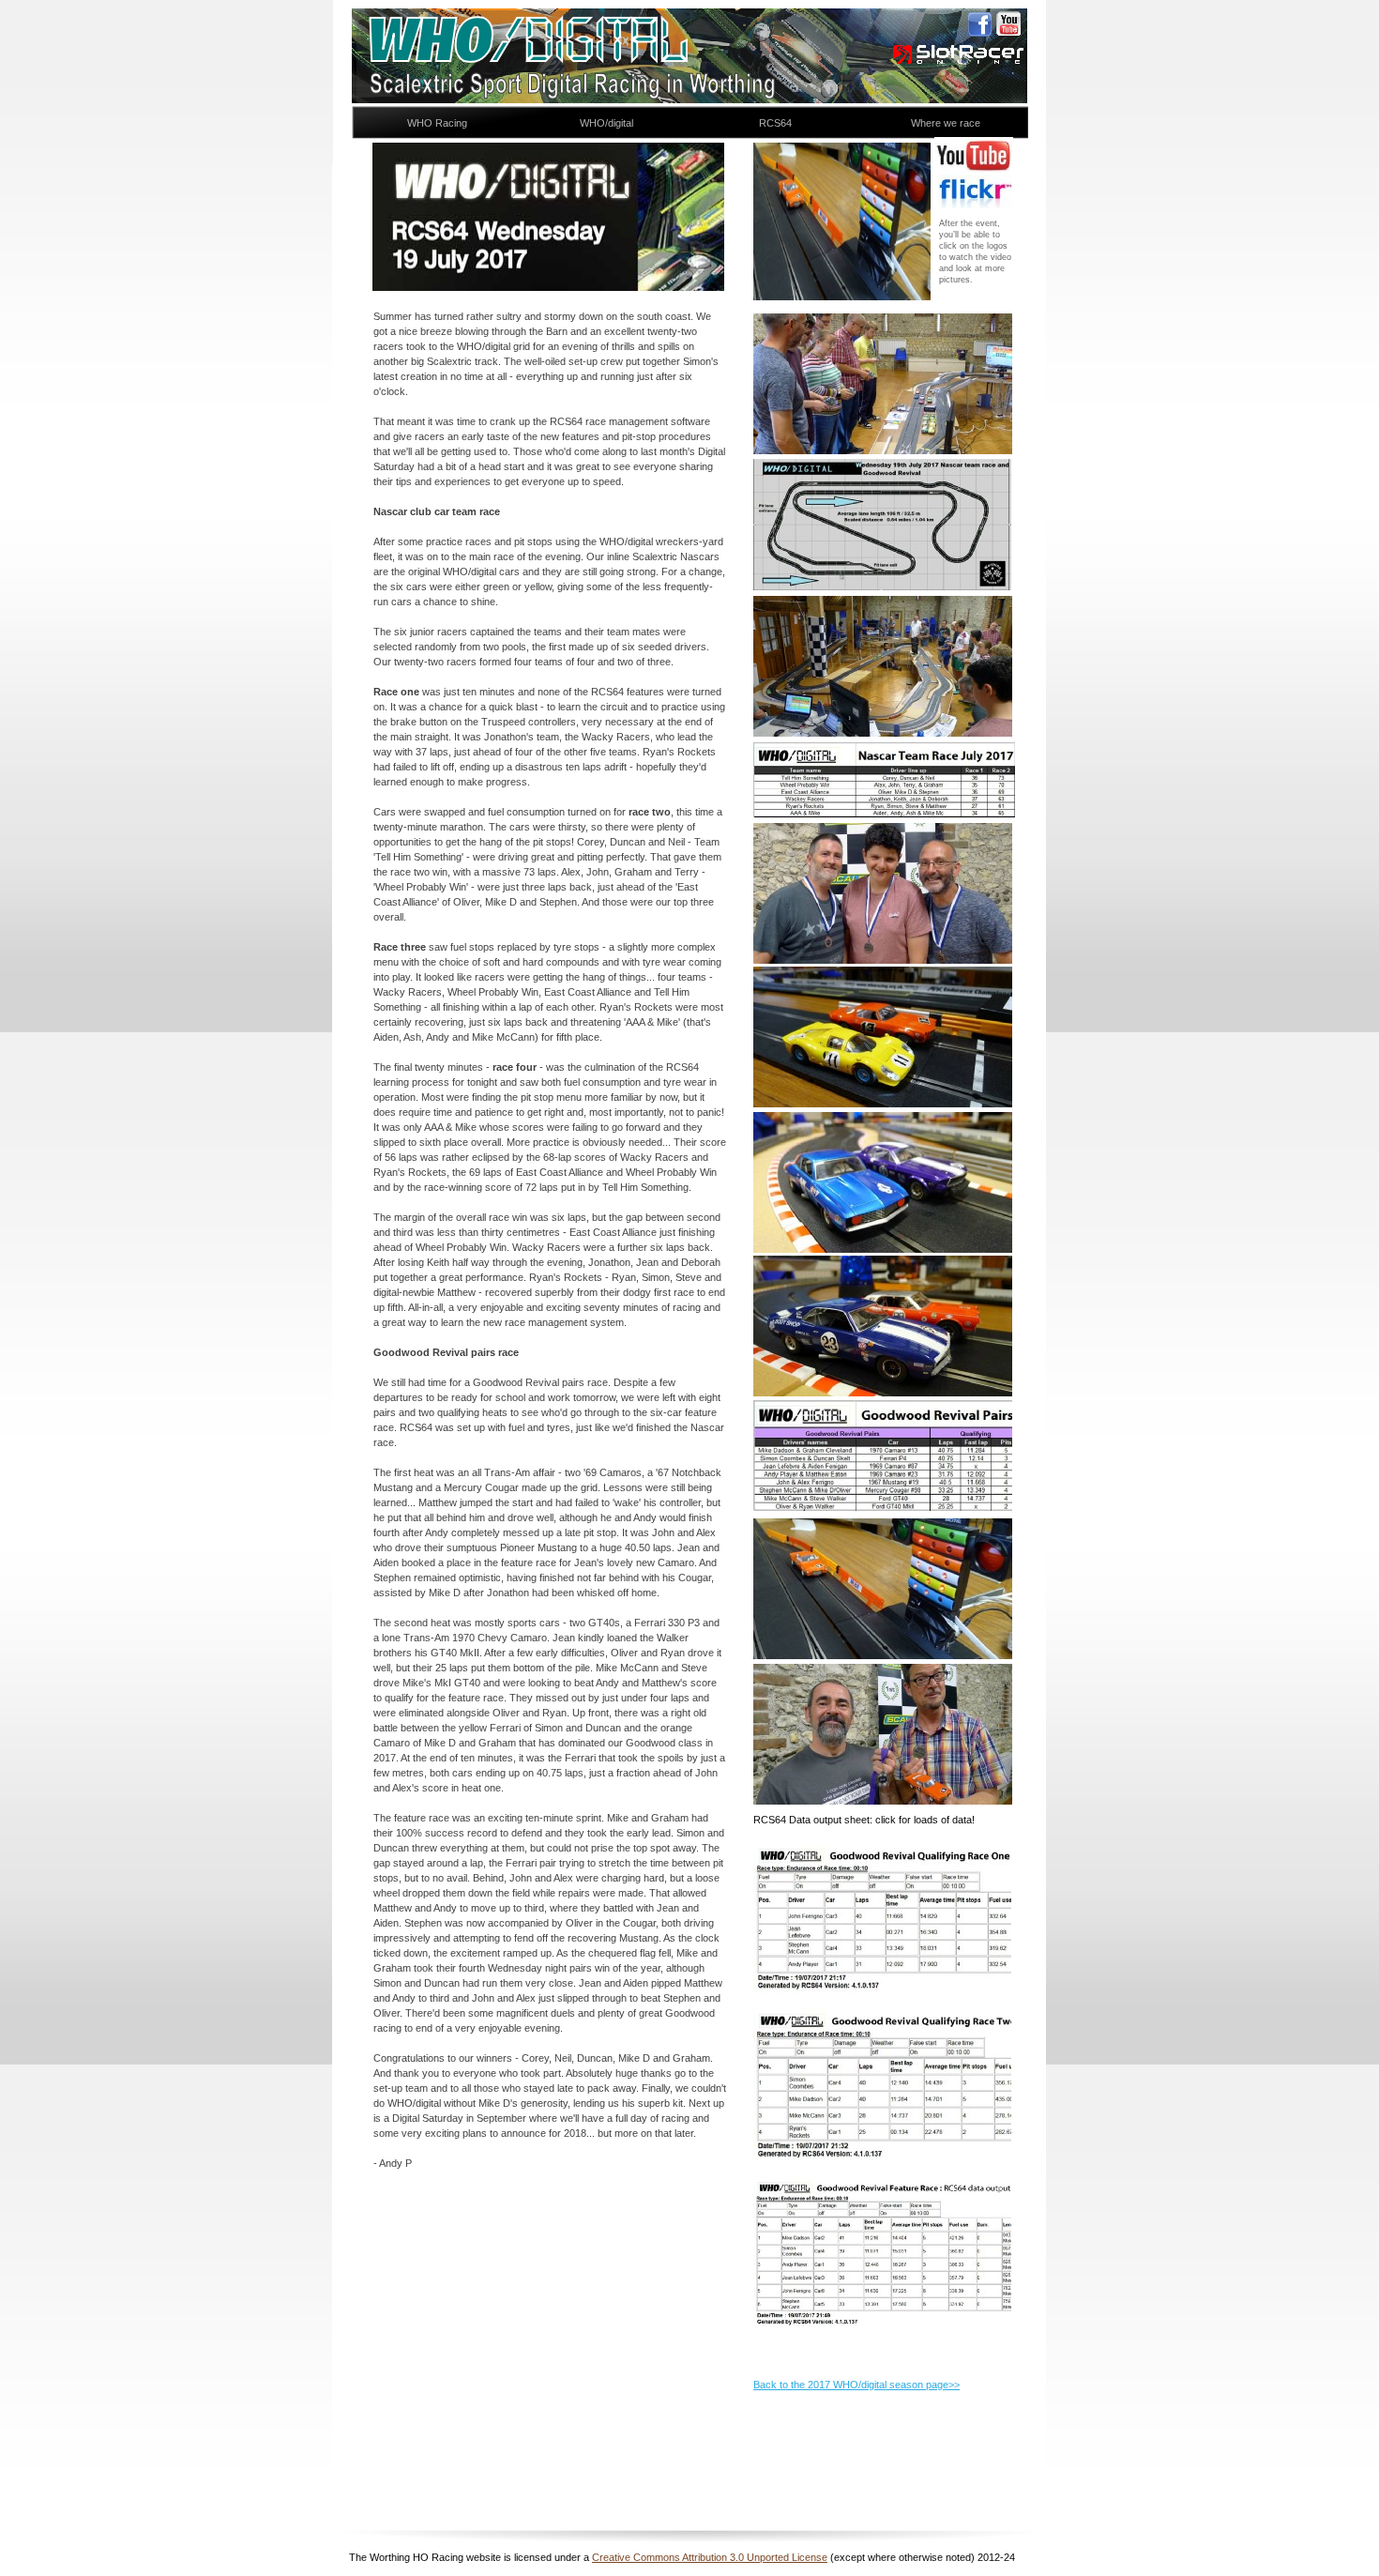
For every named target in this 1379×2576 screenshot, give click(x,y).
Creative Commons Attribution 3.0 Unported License (710, 2557)
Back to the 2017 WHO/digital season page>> (856, 2385)
